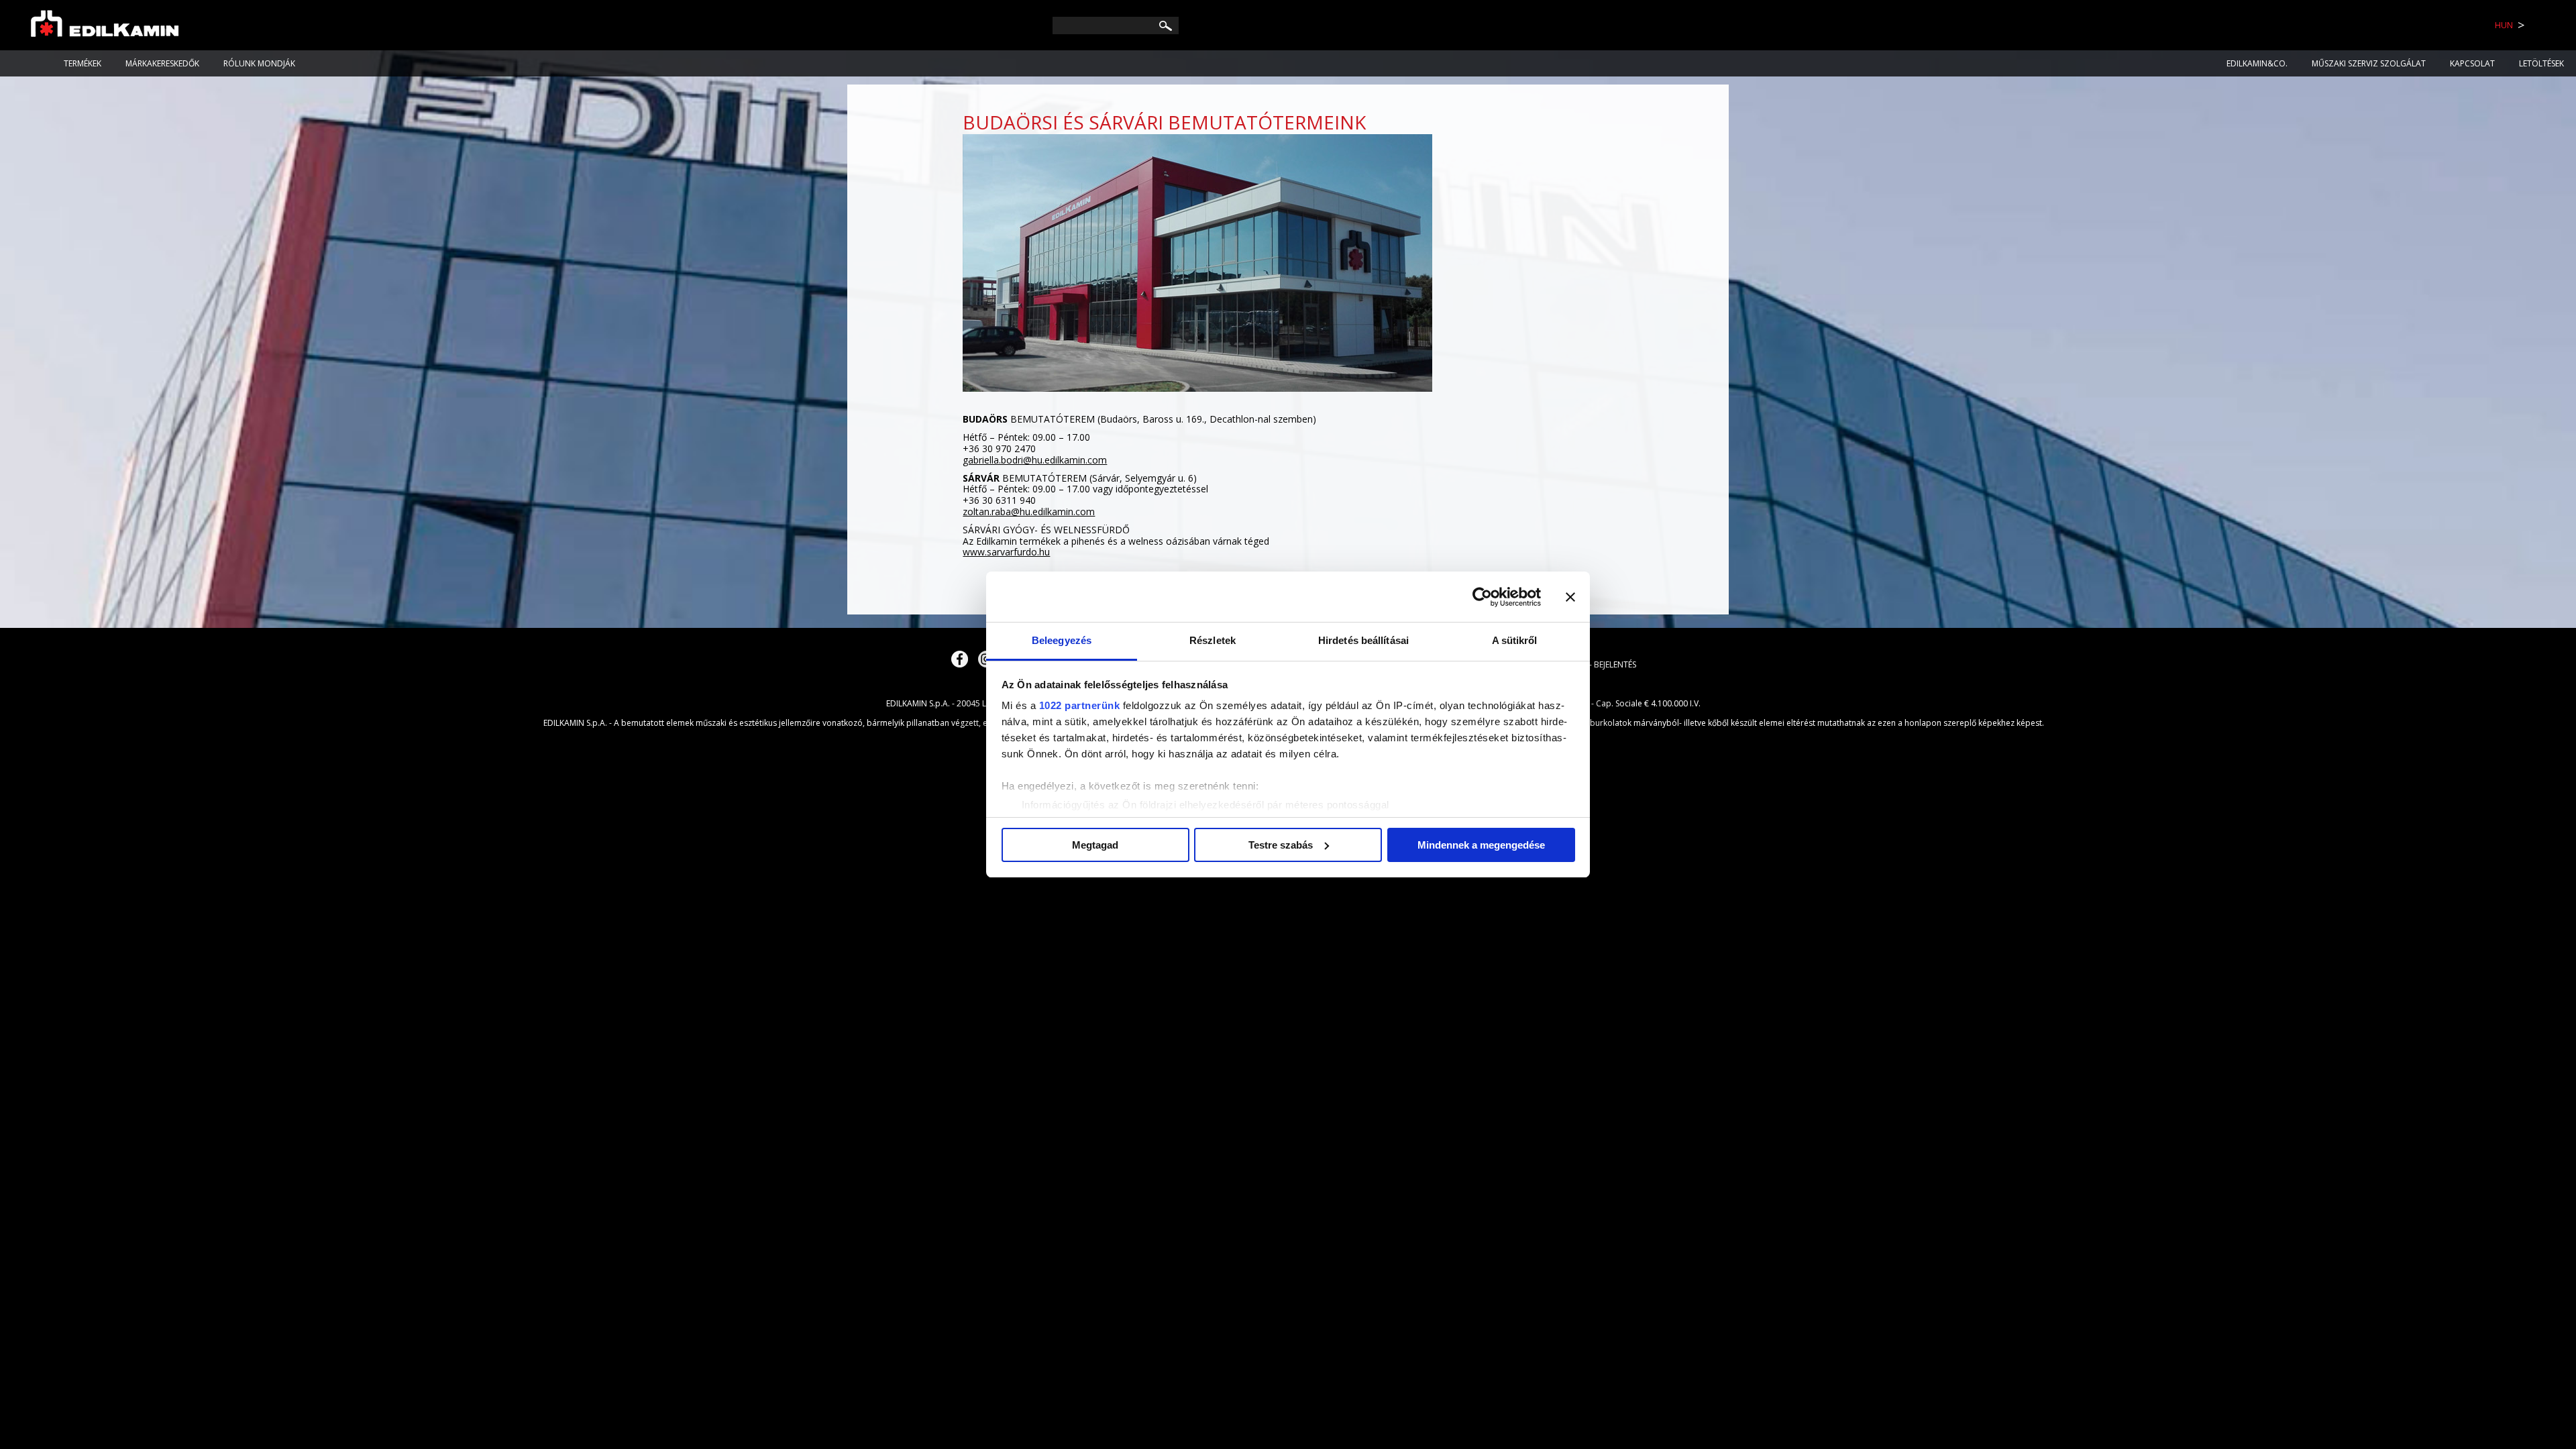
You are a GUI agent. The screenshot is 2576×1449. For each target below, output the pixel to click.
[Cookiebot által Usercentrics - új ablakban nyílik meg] (1482, 597)
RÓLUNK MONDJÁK (259, 63)
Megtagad (1095, 845)
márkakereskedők (162, 63)
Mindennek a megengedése (1481, 845)
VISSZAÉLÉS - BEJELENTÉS (1591, 664)
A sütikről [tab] (1515, 640)
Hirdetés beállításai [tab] (1363, 640)
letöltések (2541, 63)
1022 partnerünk (1080, 705)
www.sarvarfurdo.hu (1006, 552)
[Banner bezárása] (1570, 597)
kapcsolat (2472, 63)
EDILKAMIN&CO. (2257, 63)
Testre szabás (1281, 845)
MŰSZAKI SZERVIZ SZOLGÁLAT (2369, 63)
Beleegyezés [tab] (1062, 640)
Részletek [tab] (1213, 640)
